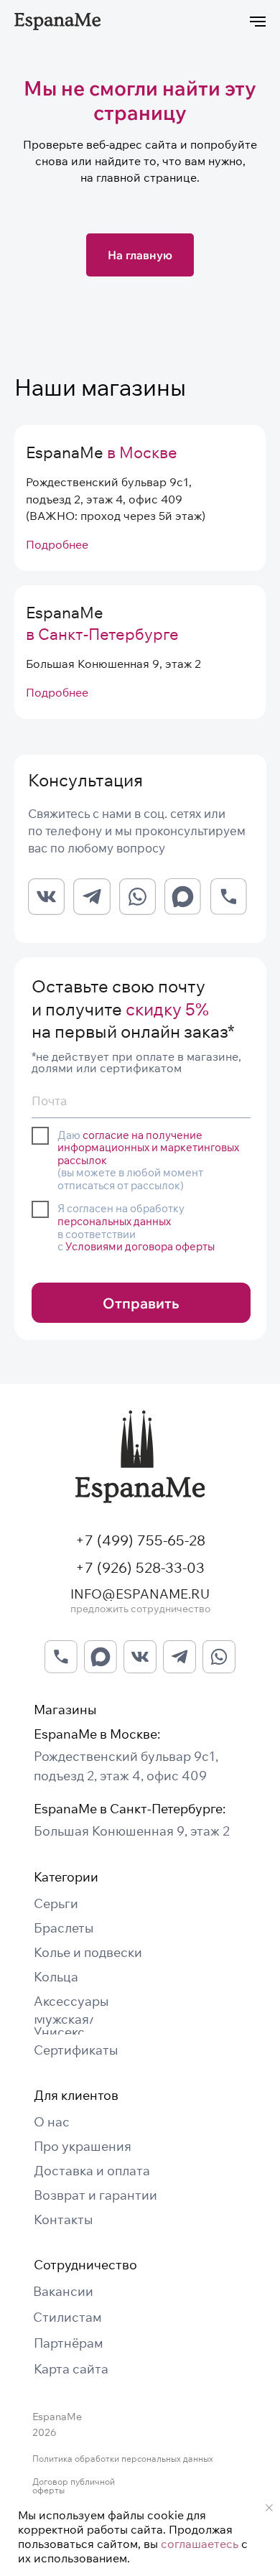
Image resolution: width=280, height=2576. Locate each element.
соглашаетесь (200, 2544)
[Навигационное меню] (258, 22)
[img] (140, 1457)
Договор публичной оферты (74, 2486)
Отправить (141, 1303)
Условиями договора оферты (140, 1246)
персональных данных (114, 1221)
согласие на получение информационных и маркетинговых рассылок (148, 1148)
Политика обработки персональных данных (123, 2459)
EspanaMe (102, 452)
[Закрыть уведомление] (269, 2508)
